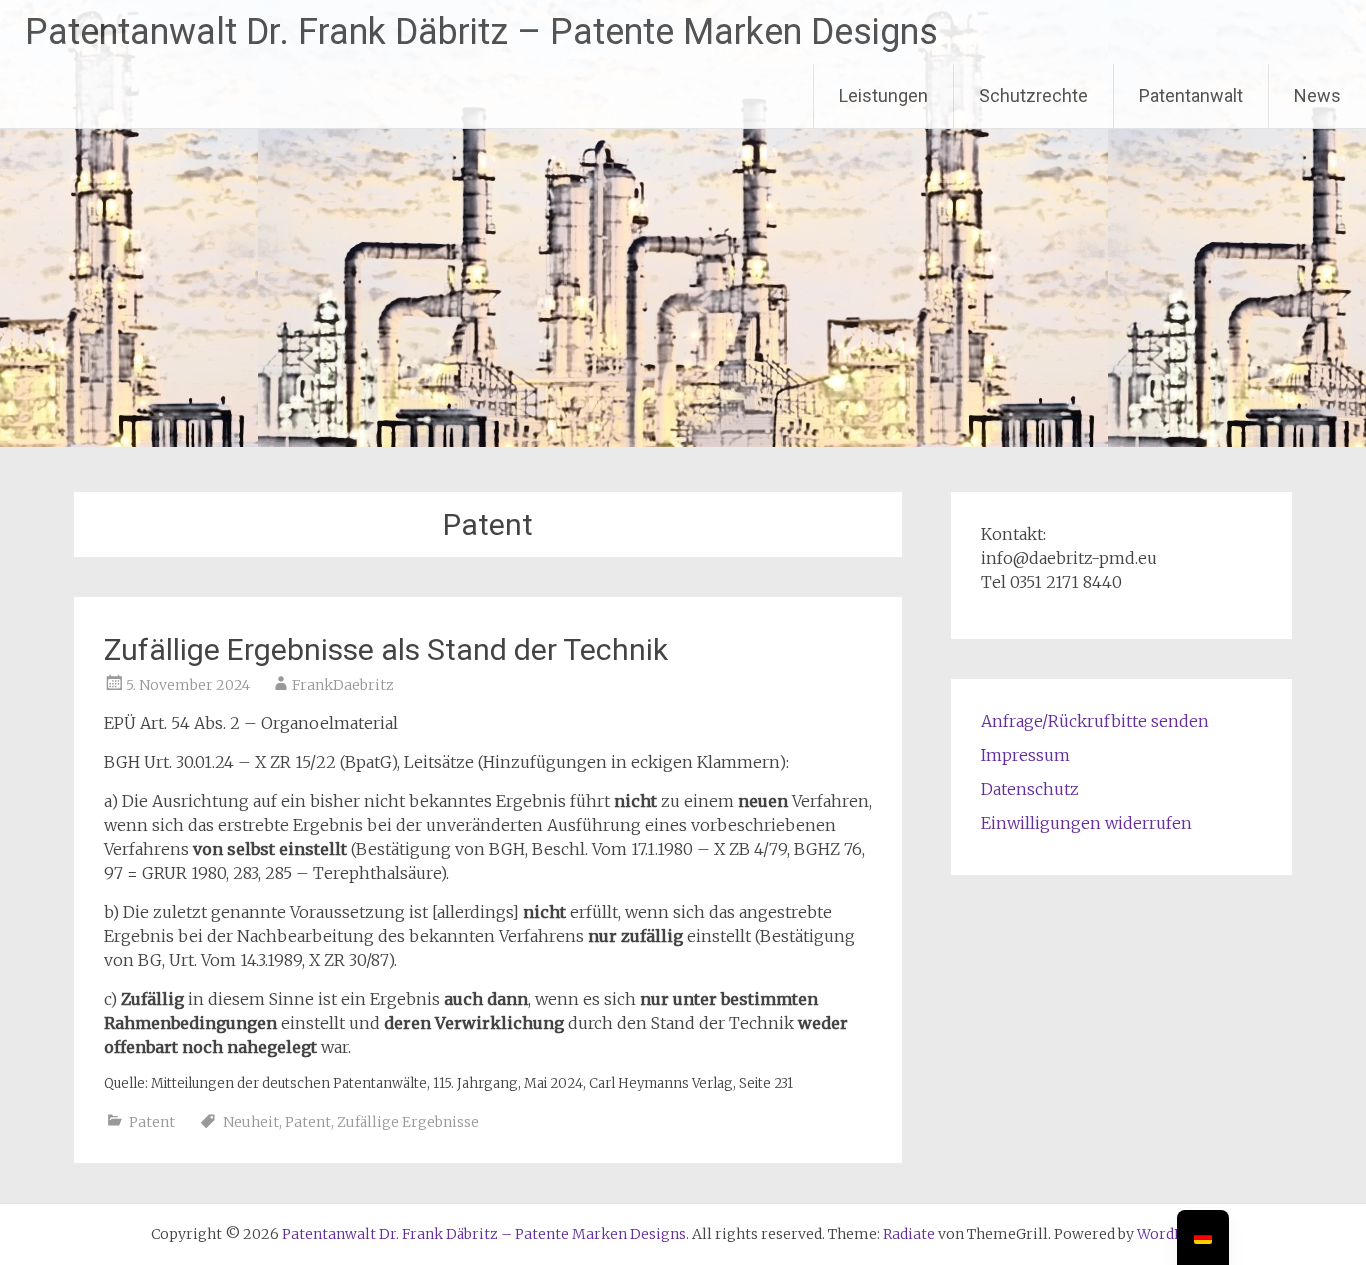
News (1317, 95)
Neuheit (251, 1122)
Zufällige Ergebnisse (408, 1122)
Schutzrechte (1033, 95)
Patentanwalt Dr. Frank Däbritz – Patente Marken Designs (481, 32)
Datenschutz (1030, 789)
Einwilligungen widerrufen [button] (1086, 823)
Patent (152, 1122)
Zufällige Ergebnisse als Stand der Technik (386, 649)
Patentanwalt (1191, 95)
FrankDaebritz (343, 685)
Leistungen (883, 95)
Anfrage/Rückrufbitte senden (1095, 721)
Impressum (1025, 755)
